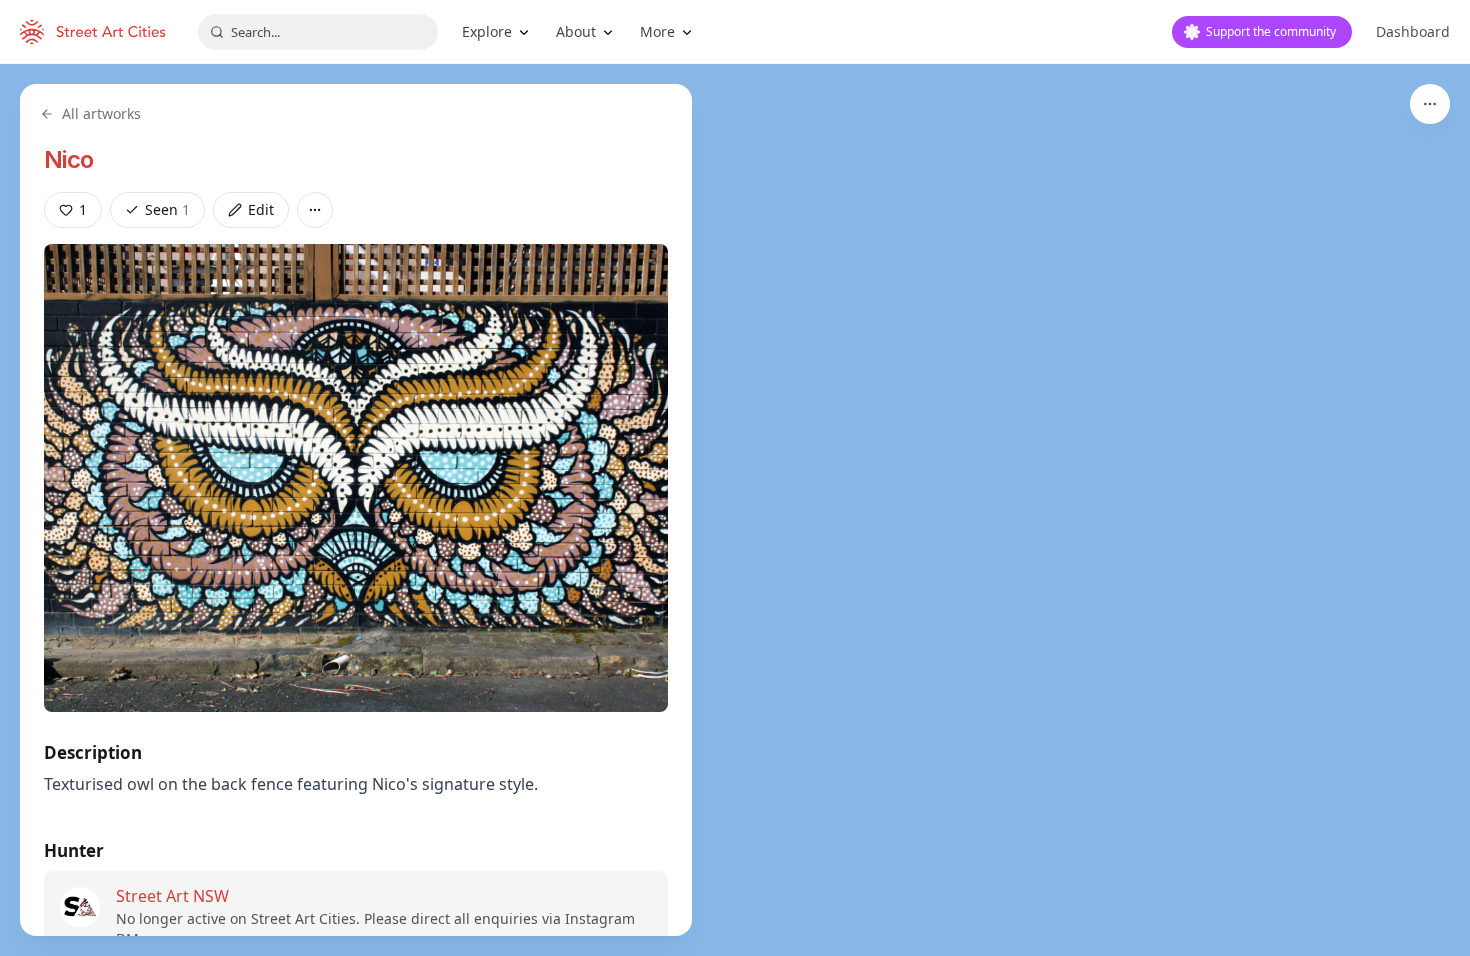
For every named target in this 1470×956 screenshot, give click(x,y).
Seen (167, 209)
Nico (69, 159)
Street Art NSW (172, 896)
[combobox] (318, 32)
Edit (261, 209)
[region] (735, 510)
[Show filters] (1430, 104)
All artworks (101, 113)
